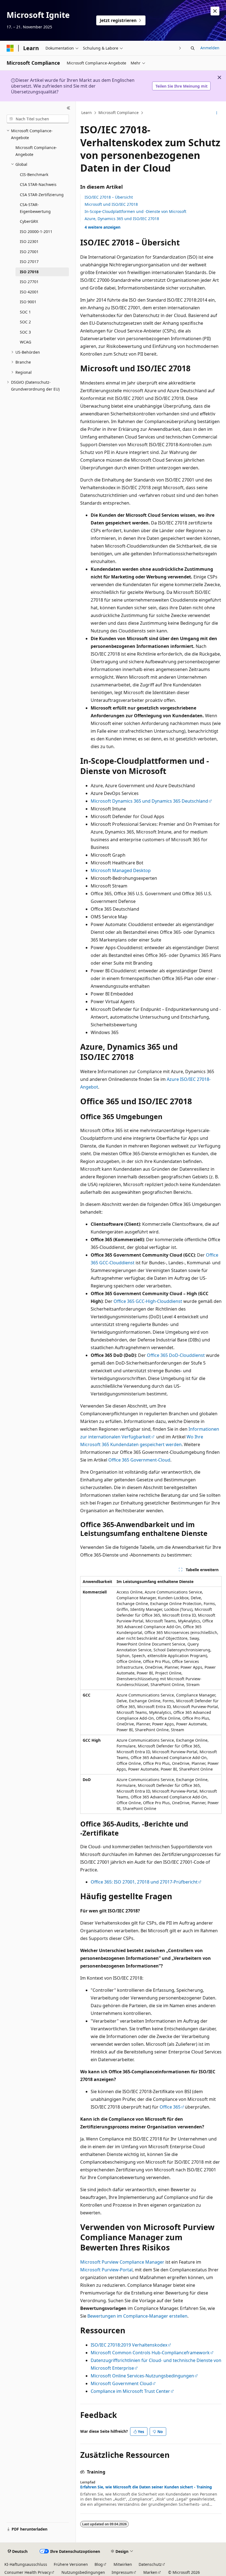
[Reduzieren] (68, 108)
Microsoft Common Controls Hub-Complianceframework (150, 2353)
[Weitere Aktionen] (217, 113)
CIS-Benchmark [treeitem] (34, 174)
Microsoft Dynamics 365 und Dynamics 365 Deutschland (149, 801)
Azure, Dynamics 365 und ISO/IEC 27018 (122, 219)
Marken (150, 2572)
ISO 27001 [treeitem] (29, 252)
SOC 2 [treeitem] (25, 322)
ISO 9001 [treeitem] (28, 302)
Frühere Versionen (71, 2564)
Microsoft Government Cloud (121, 2383)
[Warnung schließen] (215, 11)
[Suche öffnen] (193, 48)
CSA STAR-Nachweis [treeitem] (38, 184)
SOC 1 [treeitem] (25, 312)
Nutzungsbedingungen (83, 2572)
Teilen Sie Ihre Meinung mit (181, 86)
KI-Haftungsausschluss (26, 2564)
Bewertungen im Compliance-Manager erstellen (137, 2316)
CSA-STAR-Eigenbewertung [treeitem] (35, 208)
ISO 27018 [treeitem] (29, 272)
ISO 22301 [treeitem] (29, 241)
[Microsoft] (10, 48)
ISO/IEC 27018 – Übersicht (109, 197)
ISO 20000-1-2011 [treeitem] (36, 232)
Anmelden (210, 48)
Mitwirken (123, 2564)
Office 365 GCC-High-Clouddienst (148, 1301)
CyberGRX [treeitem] (29, 221)
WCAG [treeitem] (25, 342)
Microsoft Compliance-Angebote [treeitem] (36, 151)
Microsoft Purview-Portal (106, 2270)
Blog (99, 2564)
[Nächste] (180, 48)
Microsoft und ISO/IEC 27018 (111, 204)
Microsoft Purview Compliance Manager (122, 2262)
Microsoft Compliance (119, 113)
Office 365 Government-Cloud (139, 1460)
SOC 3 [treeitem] (25, 332)
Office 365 (170, 2107)
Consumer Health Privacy (28, 2572)
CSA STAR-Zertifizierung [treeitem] (42, 195)
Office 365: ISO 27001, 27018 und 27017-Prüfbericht (144, 1882)
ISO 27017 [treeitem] (29, 262)
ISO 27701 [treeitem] (29, 282)
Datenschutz (150, 2564)
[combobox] (38, 119)
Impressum (122, 2572)
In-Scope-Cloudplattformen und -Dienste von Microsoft (135, 211)
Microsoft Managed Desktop (121, 870)
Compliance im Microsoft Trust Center (130, 2391)
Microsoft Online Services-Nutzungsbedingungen (142, 2376)
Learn (87, 113)
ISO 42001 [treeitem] (29, 292)
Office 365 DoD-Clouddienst (176, 1355)
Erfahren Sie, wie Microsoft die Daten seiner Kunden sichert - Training (146, 2487)
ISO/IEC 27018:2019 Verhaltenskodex (129, 2345)
